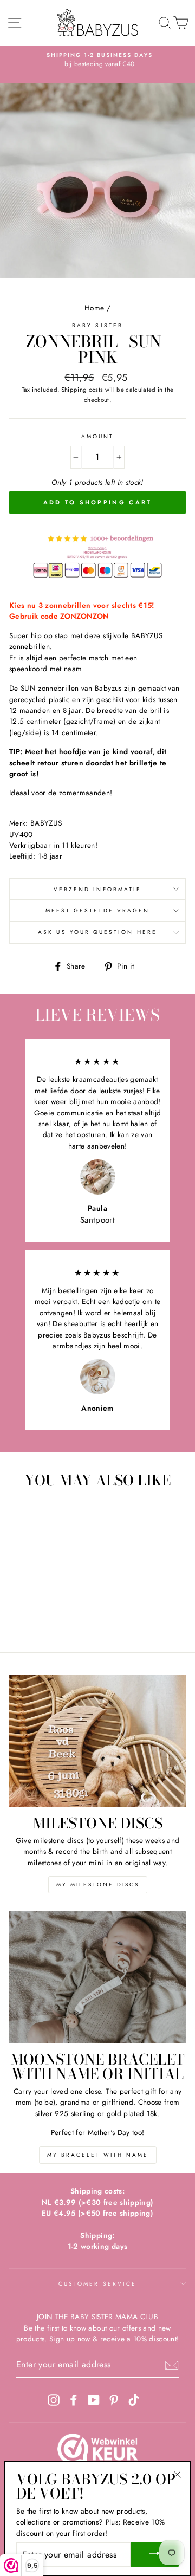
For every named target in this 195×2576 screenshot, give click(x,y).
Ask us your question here (97, 932)
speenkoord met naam (45, 669)
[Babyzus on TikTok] (134, 2400)
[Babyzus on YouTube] (94, 2400)
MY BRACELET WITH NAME (98, 2155)
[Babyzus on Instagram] (54, 2400)
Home (94, 308)
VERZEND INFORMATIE (97, 889)
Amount (97, 436)
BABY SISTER (97, 325)
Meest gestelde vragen (97, 910)
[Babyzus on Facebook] (74, 2400)
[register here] (172, 2365)
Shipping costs (82, 390)
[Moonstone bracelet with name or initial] (97, 1977)
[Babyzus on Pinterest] (114, 2400)
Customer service (97, 2284)
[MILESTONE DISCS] (97, 1741)
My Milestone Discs (98, 1884)
